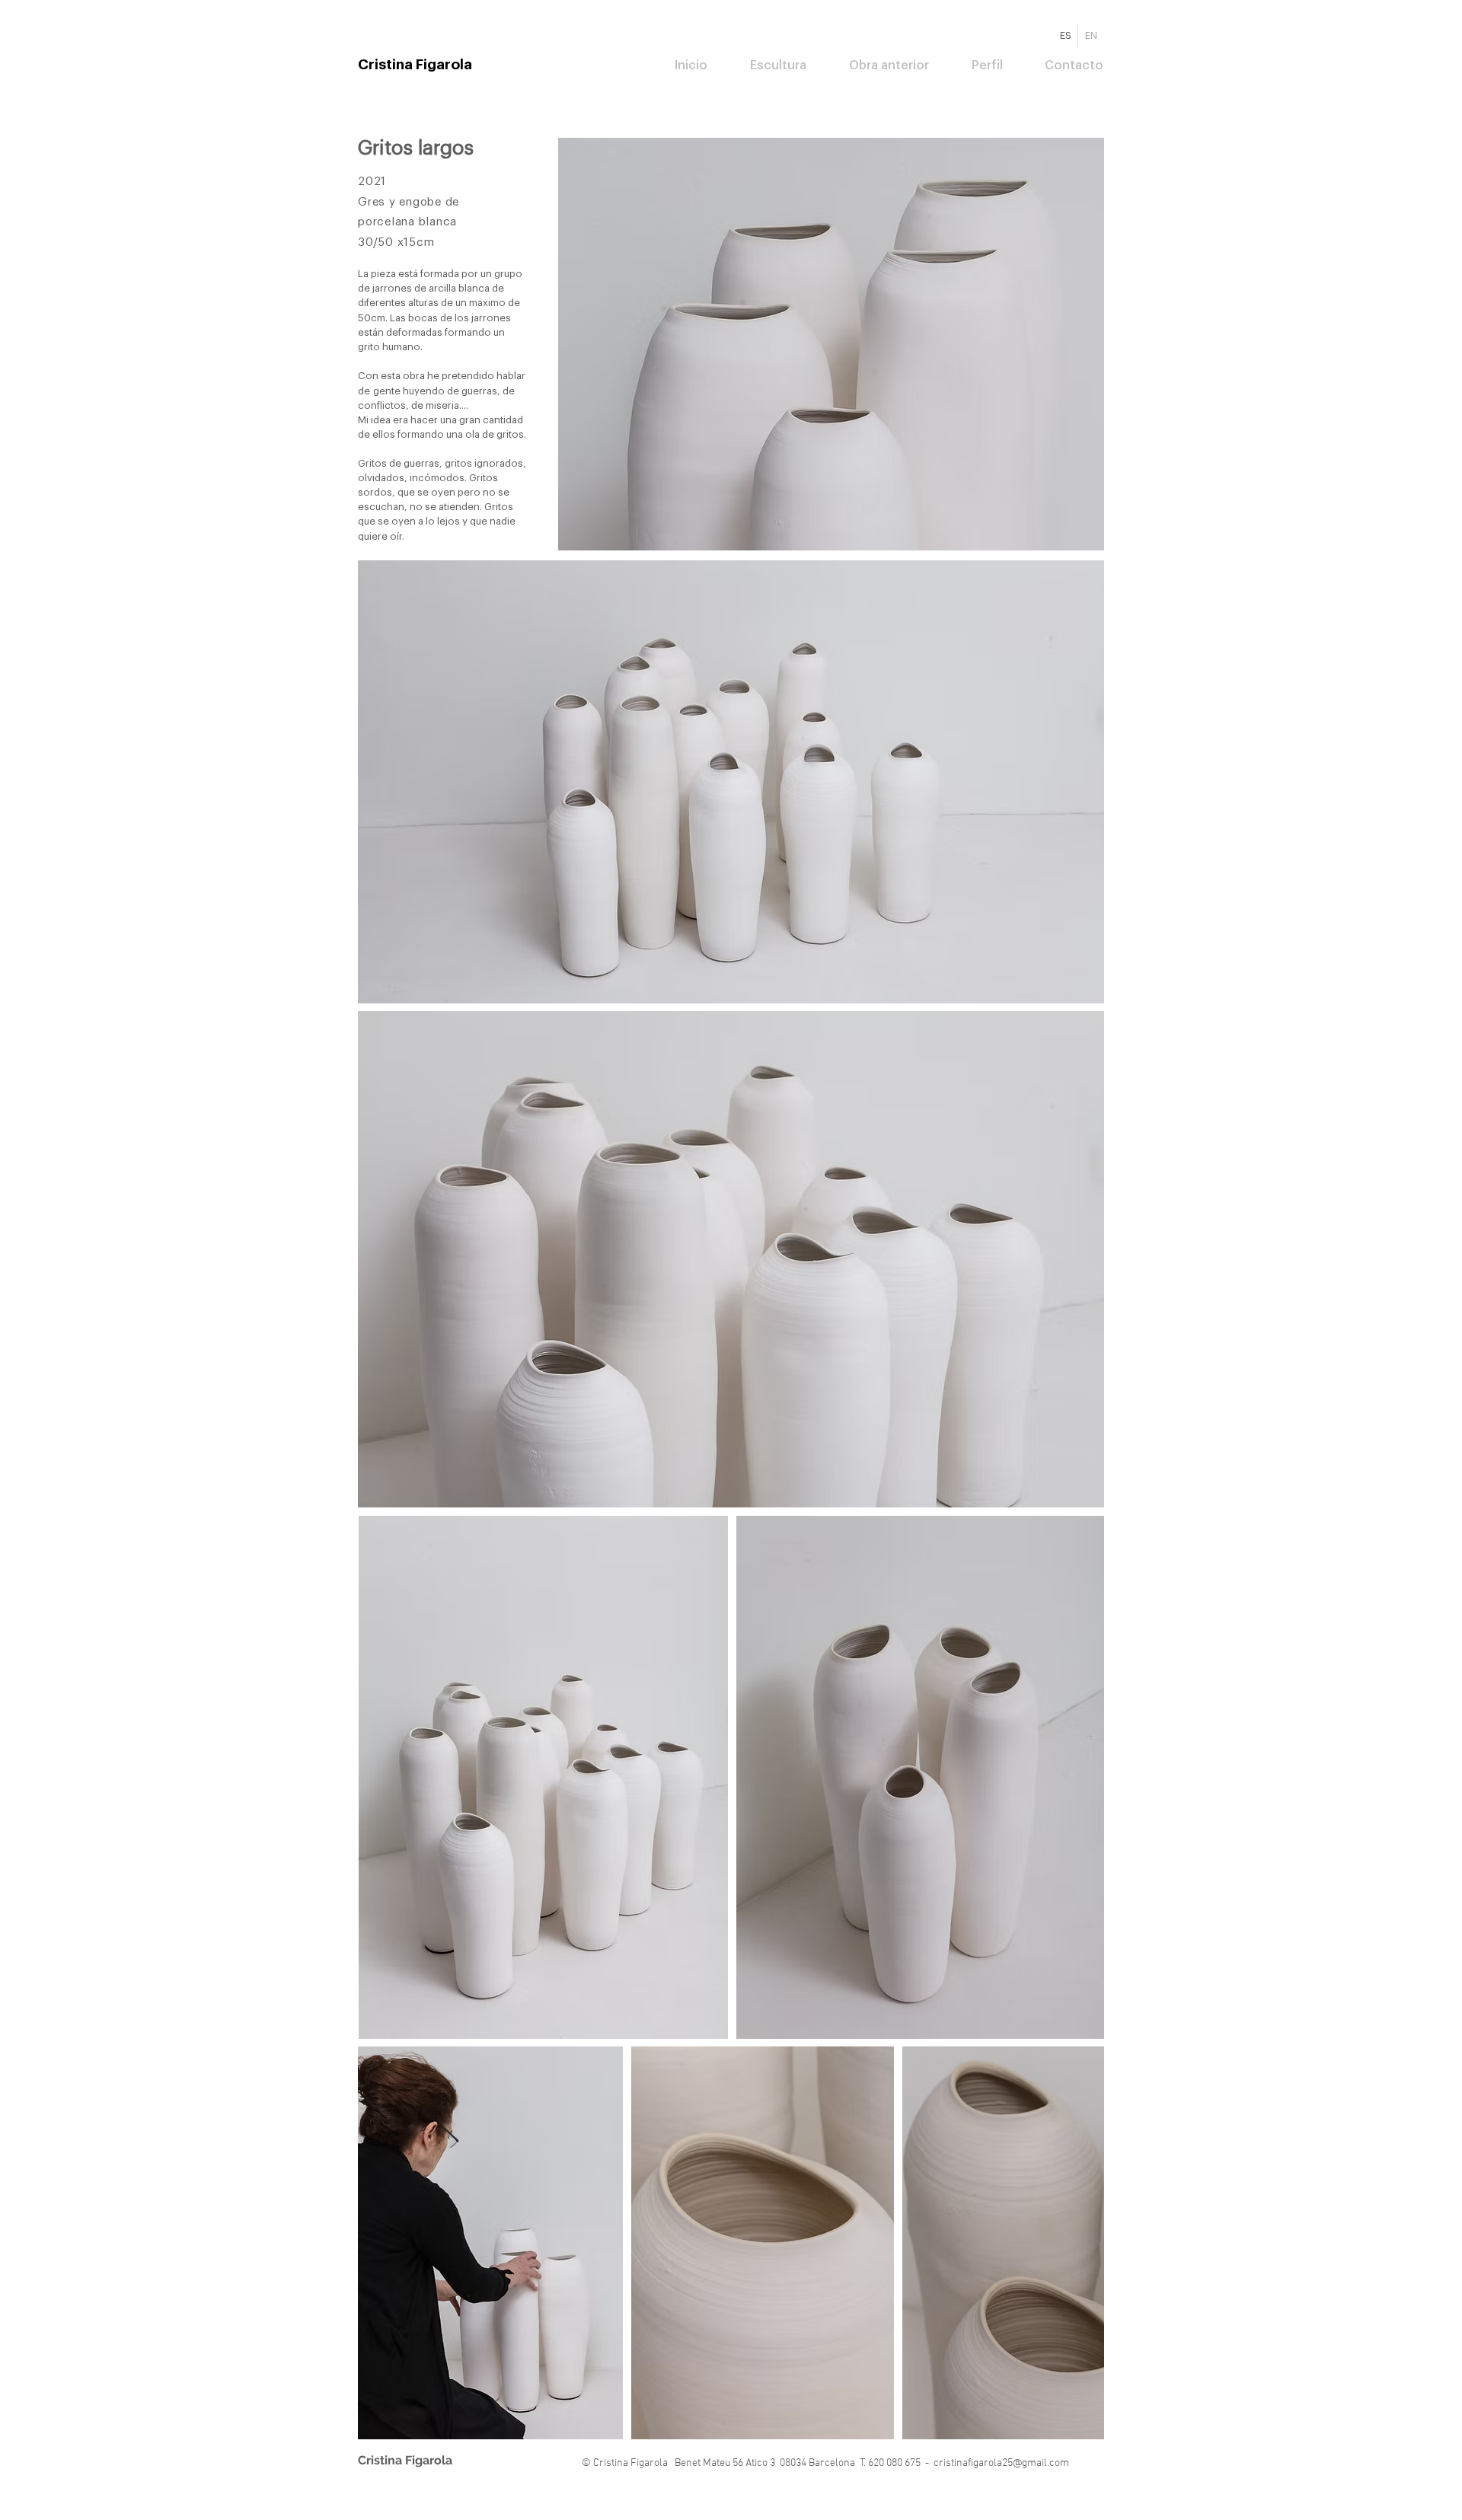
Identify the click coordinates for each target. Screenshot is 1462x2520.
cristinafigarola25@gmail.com (1001, 2463)
